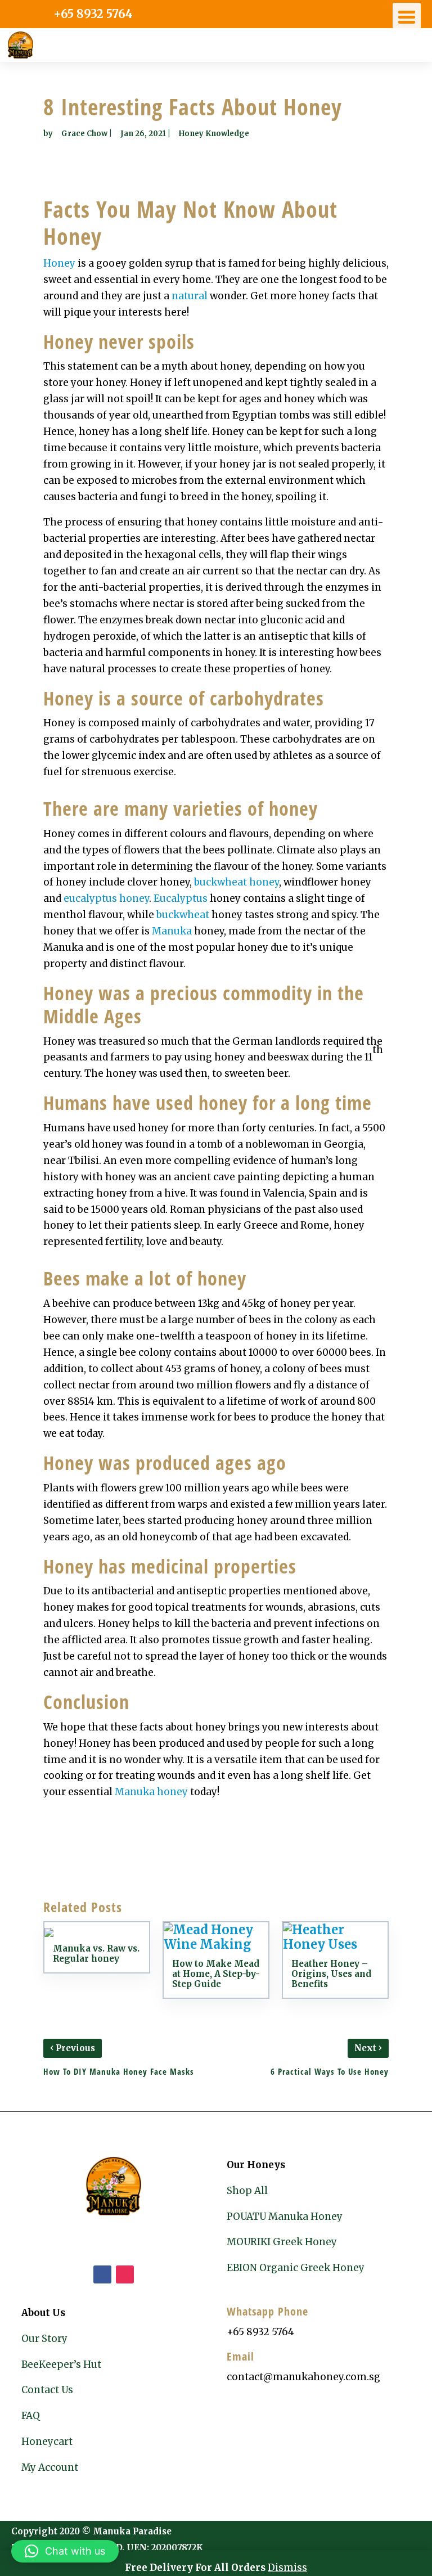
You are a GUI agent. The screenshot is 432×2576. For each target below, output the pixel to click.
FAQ (31, 2416)
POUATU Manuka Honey (285, 2217)
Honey (59, 263)
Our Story (44, 2339)
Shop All (247, 2191)
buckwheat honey (237, 882)
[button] (65, 2551)
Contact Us (47, 2390)
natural (190, 296)
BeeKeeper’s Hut (61, 2364)
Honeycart (47, 2442)
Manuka (172, 931)
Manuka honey (151, 1792)
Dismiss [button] (287, 2568)
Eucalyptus (181, 898)
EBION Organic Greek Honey (296, 2268)
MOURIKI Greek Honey (282, 2242)
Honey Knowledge (214, 134)
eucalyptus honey (106, 898)
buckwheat (183, 915)
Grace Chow (84, 134)
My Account (50, 2467)
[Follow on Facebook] (102, 2274)
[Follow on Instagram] (125, 2274)
